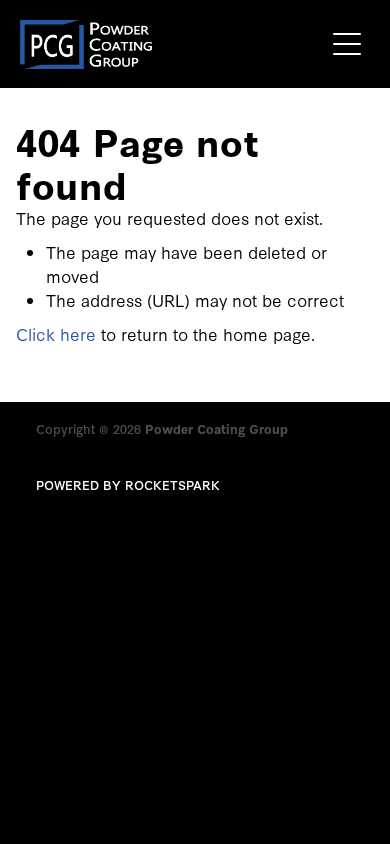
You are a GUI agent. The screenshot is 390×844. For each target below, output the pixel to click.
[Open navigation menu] (347, 44)
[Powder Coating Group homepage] (171, 44)
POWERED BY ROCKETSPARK (128, 484)
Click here (56, 333)
